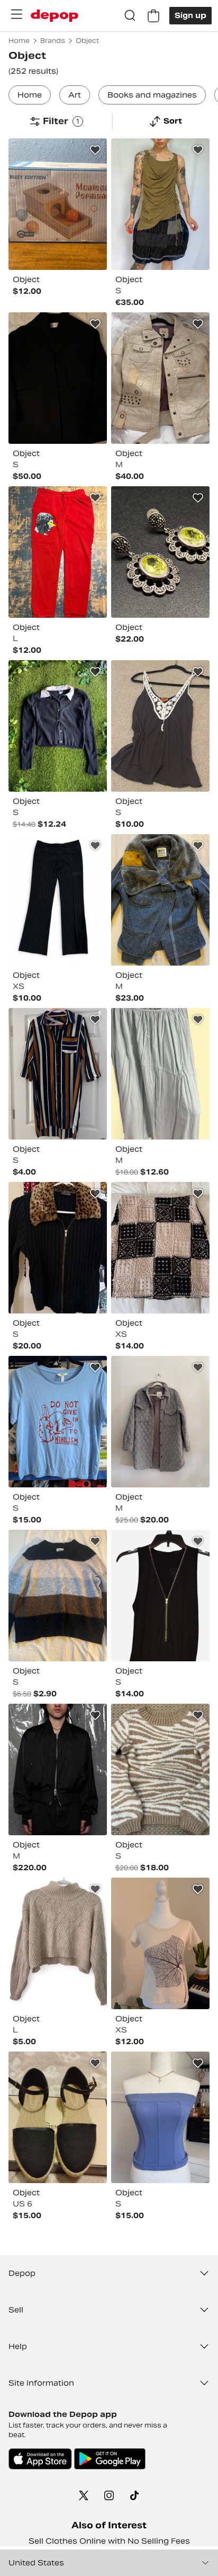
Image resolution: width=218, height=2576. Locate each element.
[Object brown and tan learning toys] (58, 204)
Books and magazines (152, 95)
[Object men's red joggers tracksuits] (58, 552)
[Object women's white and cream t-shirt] (160, 1943)
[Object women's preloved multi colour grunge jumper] (58, 1596)
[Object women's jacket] (160, 900)
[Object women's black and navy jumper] (58, 726)
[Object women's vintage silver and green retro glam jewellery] (160, 552)
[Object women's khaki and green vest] (160, 204)
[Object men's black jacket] (58, 1769)
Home (30, 95)
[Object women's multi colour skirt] (160, 1248)
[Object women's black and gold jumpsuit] (160, 1596)
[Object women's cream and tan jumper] (58, 1943)
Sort (173, 121)
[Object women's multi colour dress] (58, 1074)
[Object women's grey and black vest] (160, 726)
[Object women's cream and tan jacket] (160, 378)
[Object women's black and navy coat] (58, 378)
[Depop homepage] (54, 16)
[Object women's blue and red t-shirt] (58, 1422)
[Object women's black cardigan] (58, 1248)
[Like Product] (95, 150)
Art (75, 95)
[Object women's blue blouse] (160, 2117)
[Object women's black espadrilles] (58, 2117)
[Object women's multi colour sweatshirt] (160, 1769)
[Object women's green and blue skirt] (160, 1074)
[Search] (130, 16)
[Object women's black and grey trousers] (58, 900)
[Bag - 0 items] (153, 16)
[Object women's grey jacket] (160, 1422)
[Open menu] (16, 14)
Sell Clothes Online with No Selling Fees (109, 2541)
